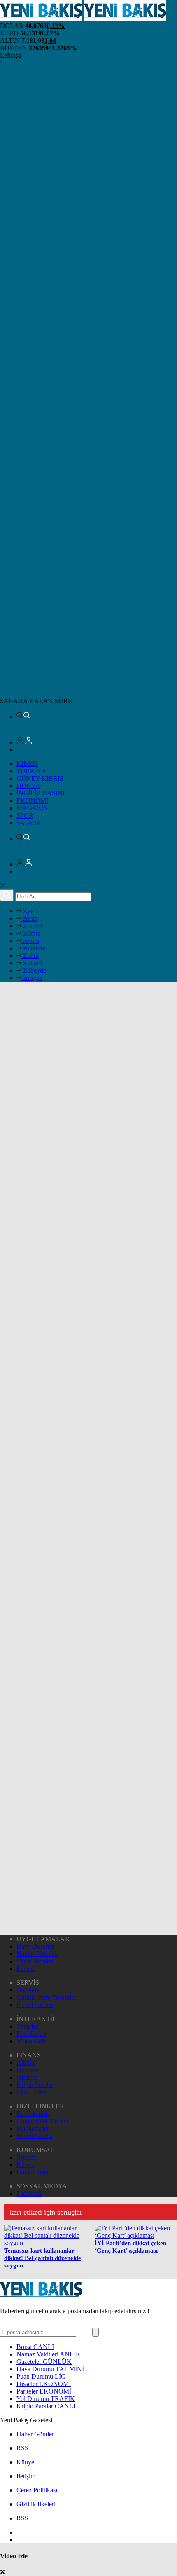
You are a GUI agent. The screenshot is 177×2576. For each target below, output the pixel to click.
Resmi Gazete (35, 2136)
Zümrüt (32, 926)
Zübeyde (34, 970)
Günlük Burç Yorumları (47, 1997)
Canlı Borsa (32, 2092)
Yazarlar (27, 2026)
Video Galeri (33, 2041)
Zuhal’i (32, 963)
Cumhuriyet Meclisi (42, 2121)
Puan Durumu (35, 2005)
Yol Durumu (46, 2399)
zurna (29, 918)
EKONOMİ (32, 801)
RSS (22, 2448)
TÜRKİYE (31, 771)
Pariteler (44, 2391)
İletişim (26, 2157)
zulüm (30, 941)
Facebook (29, 2193)
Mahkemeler (33, 2128)
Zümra (31, 933)
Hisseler (27, 2077)
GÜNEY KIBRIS (40, 778)
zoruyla (32, 978)
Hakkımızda (32, 2172)
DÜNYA (28, 786)
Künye (25, 2165)
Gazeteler (29, 1990)
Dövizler (28, 2070)
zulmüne (33, 948)
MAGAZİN (32, 808)
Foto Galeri (31, 2034)
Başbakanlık (33, 2114)
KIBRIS (27, 764)
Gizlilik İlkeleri (36, 2504)
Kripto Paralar (35, 2085)
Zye (27, 911)
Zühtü (30, 956)
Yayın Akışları (35, 1961)
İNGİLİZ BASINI (41, 793)
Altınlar (26, 2062)
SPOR (25, 815)
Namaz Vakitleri (37, 1954)
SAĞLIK (29, 823)
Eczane (26, 1969)
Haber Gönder (35, 2434)
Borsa (35, 2347)
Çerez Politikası (37, 2490)
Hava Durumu (35, 1946)
